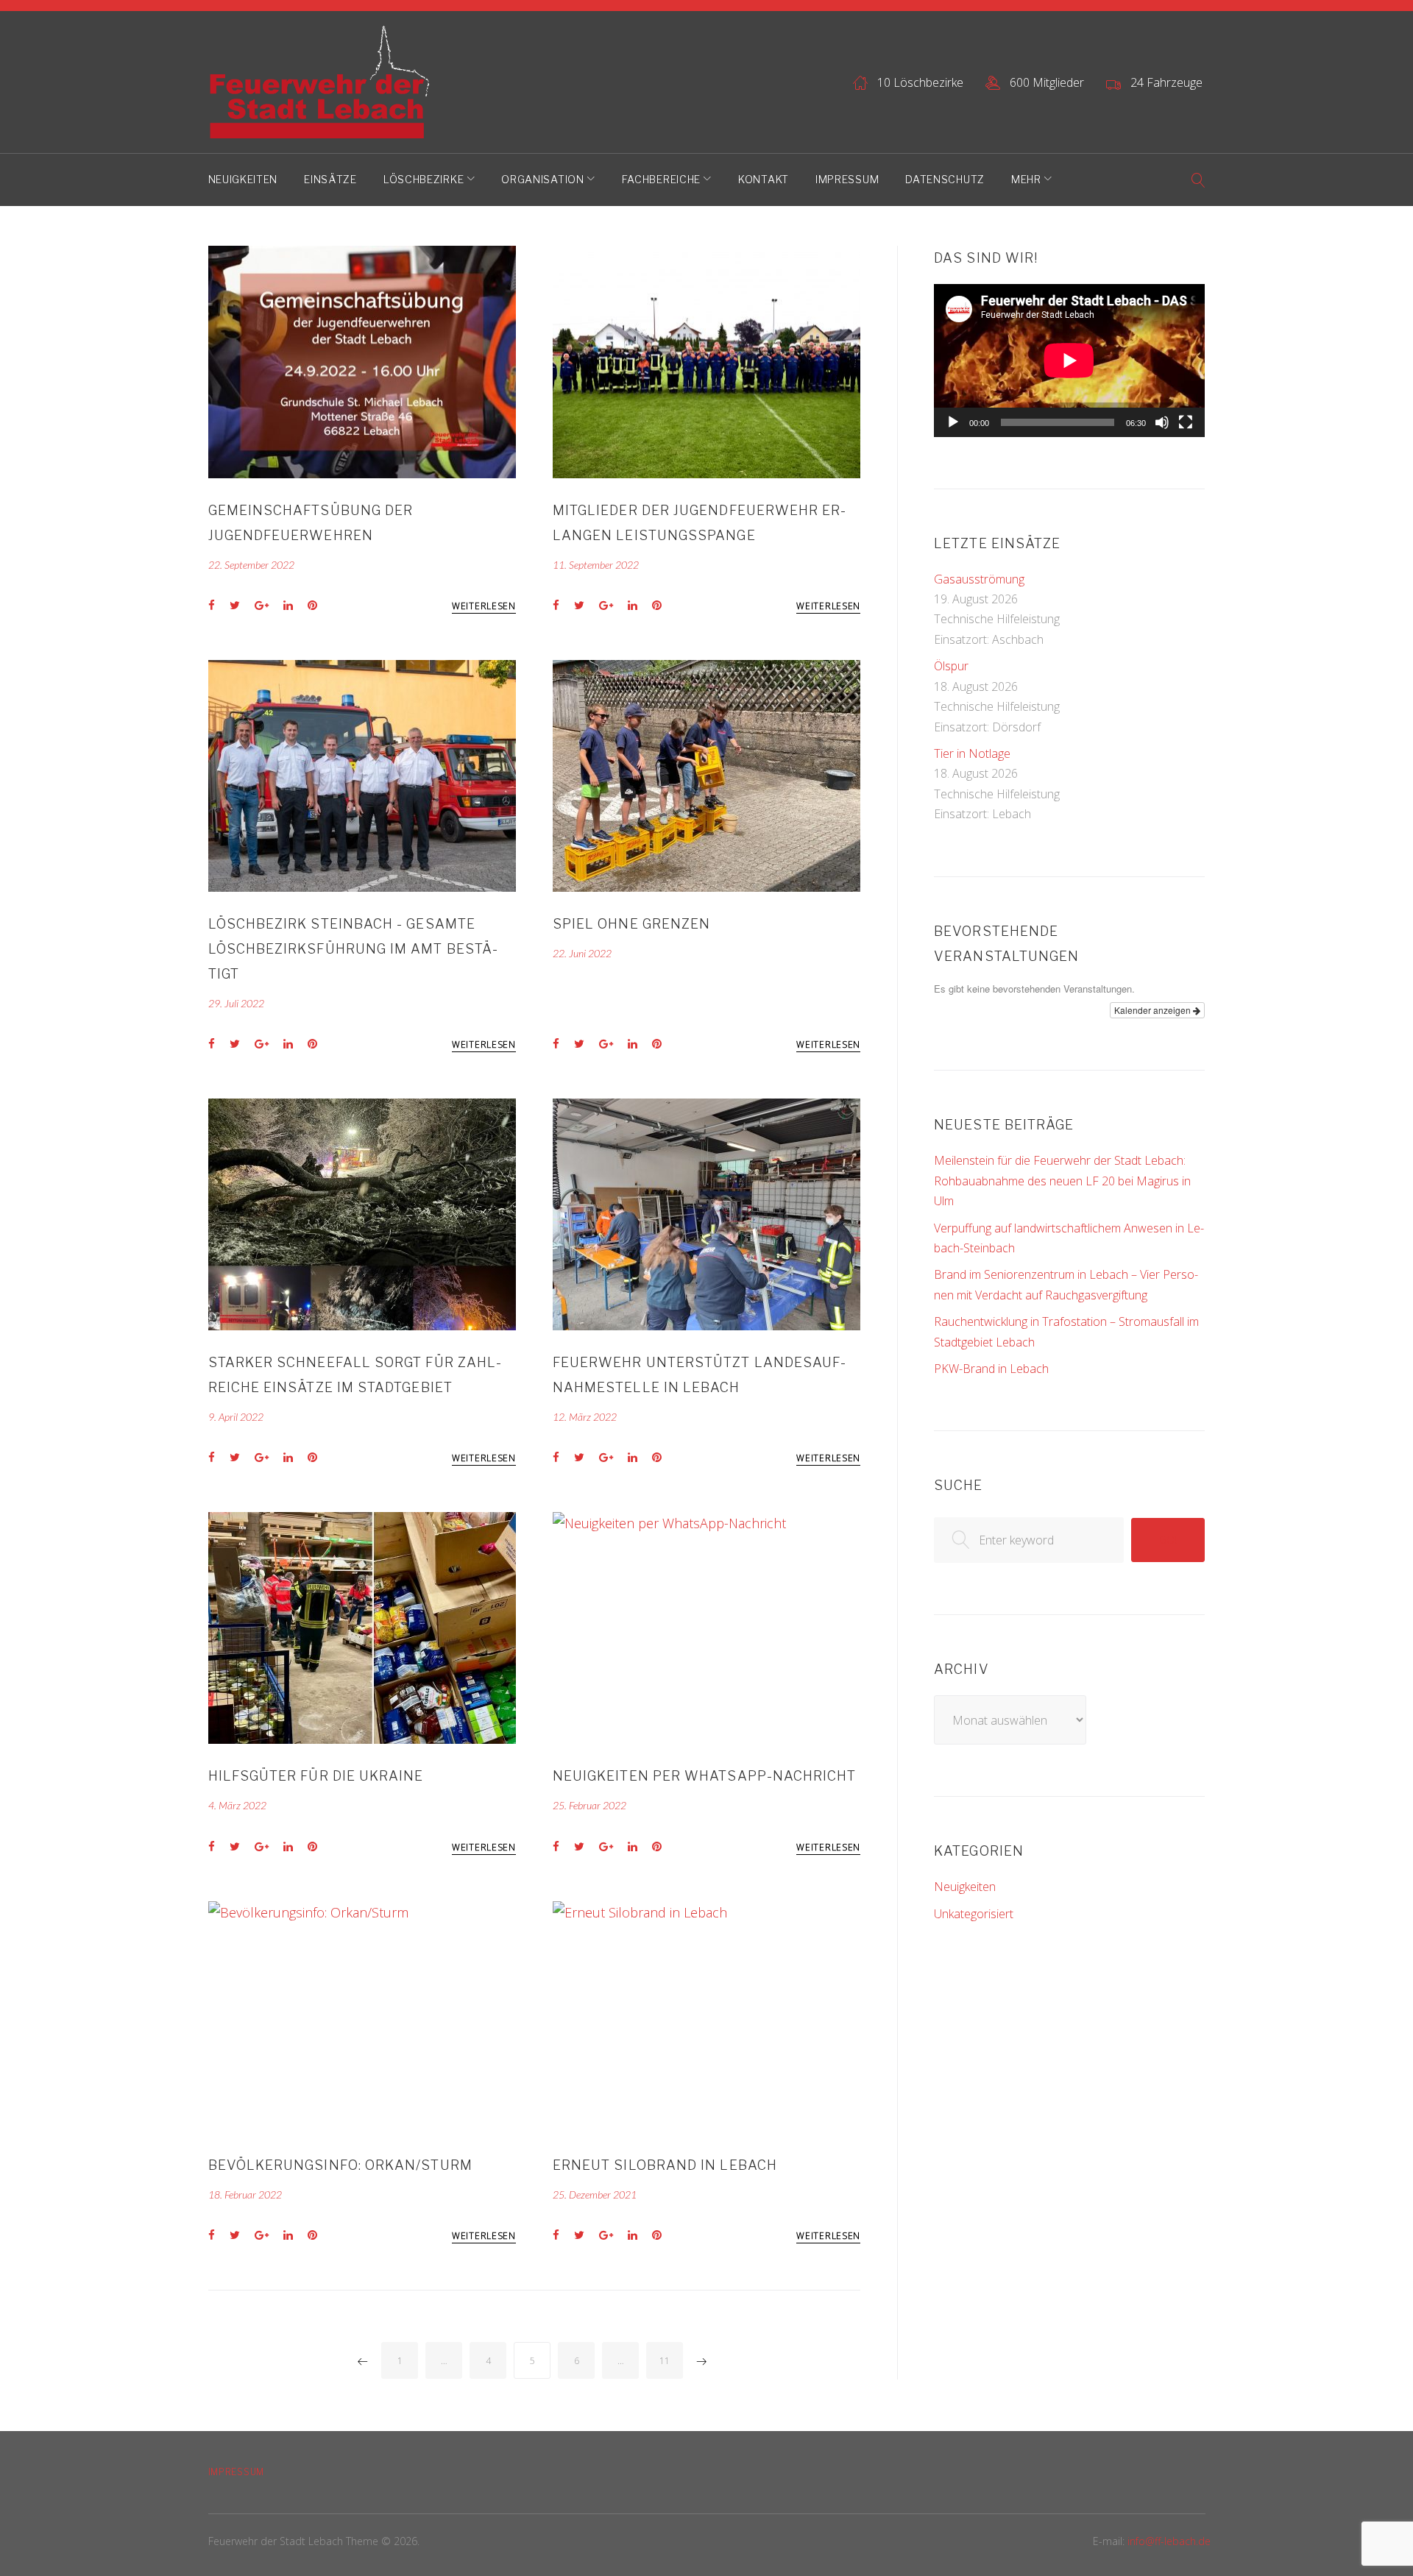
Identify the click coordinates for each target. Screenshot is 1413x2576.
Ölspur (951, 666)
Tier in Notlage (972, 753)
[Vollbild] (1186, 422)
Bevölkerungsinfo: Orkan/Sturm (340, 2165)
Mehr (1026, 179)
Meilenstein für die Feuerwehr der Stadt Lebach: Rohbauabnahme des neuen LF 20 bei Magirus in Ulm (1062, 1181)
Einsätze (330, 179)
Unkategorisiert (974, 1914)
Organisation (542, 179)
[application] (1069, 360)
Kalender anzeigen (1154, 1010)
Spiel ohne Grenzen (631, 924)
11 (665, 2361)
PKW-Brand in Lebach (991, 1369)
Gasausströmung (979, 579)
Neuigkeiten (243, 179)
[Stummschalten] (1162, 422)
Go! (1168, 1540)
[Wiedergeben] (953, 422)
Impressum (847, 179)
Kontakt (764, 179)
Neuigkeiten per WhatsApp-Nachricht (705, 1776)
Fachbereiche (661, 179)
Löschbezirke (424, 179)
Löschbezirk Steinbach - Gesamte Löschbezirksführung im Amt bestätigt (353, 949)
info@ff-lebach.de (1169, 2541)
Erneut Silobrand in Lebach (665, 2165)
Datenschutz (945, 179)
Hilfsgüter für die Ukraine (316, 1776)
